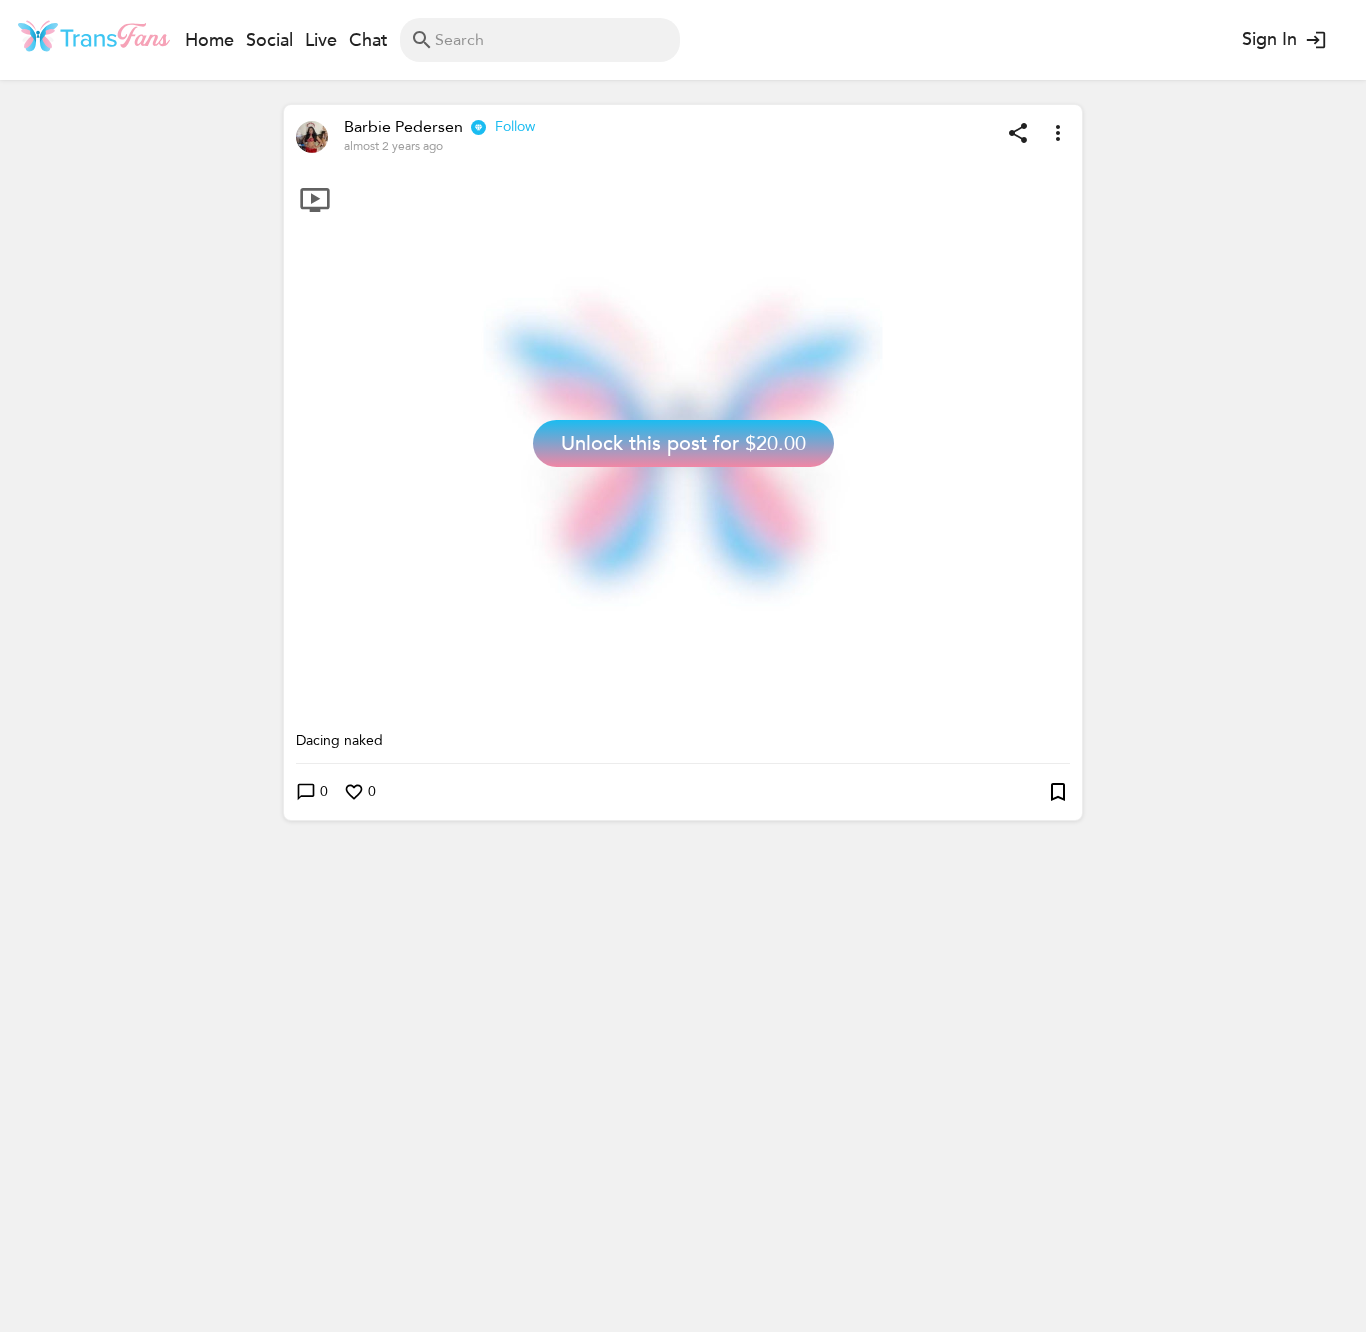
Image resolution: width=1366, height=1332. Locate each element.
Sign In (1269, 39)
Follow (515, 126)
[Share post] (1018, 133)
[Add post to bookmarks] (1058, 792)
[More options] (1058, 133)
